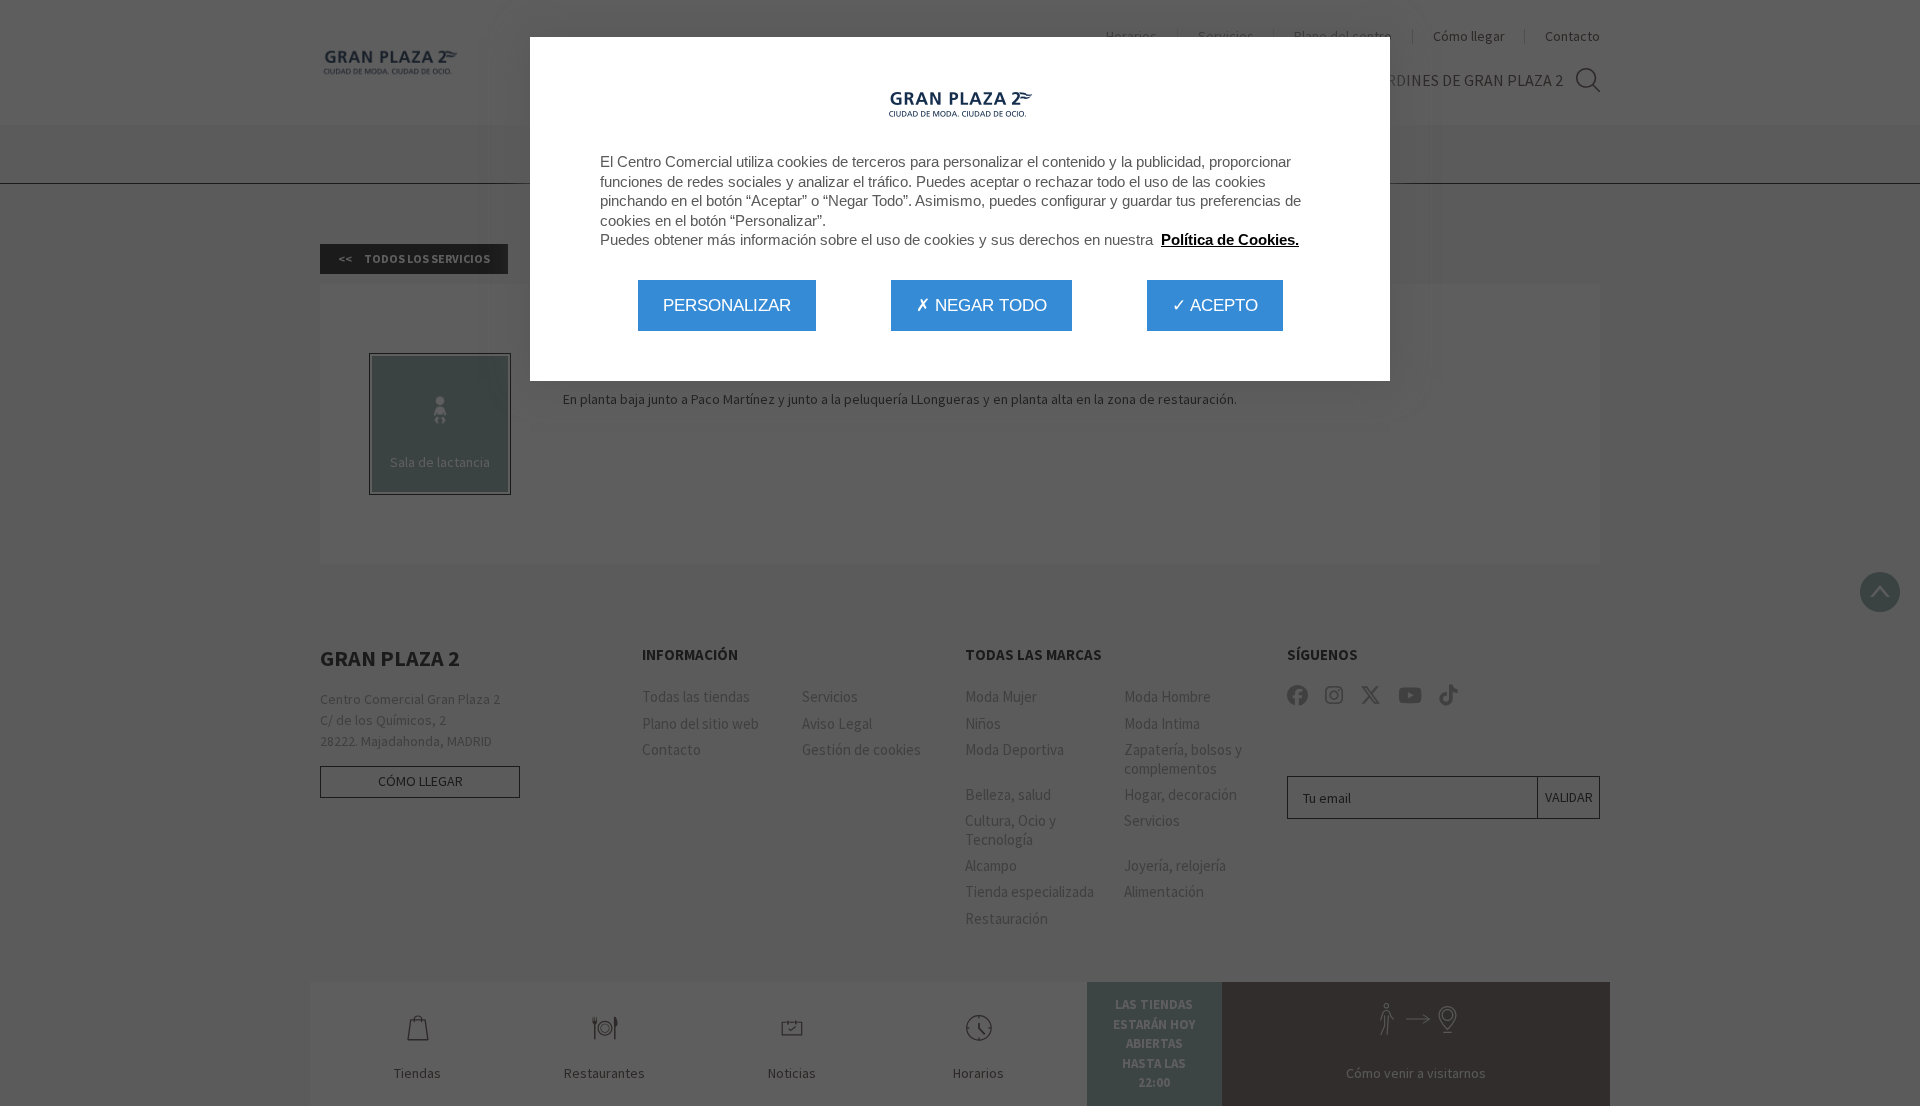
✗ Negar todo (981, 305)
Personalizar (727, 305)
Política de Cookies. (1230, 239)
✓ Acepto (1215, 305)
